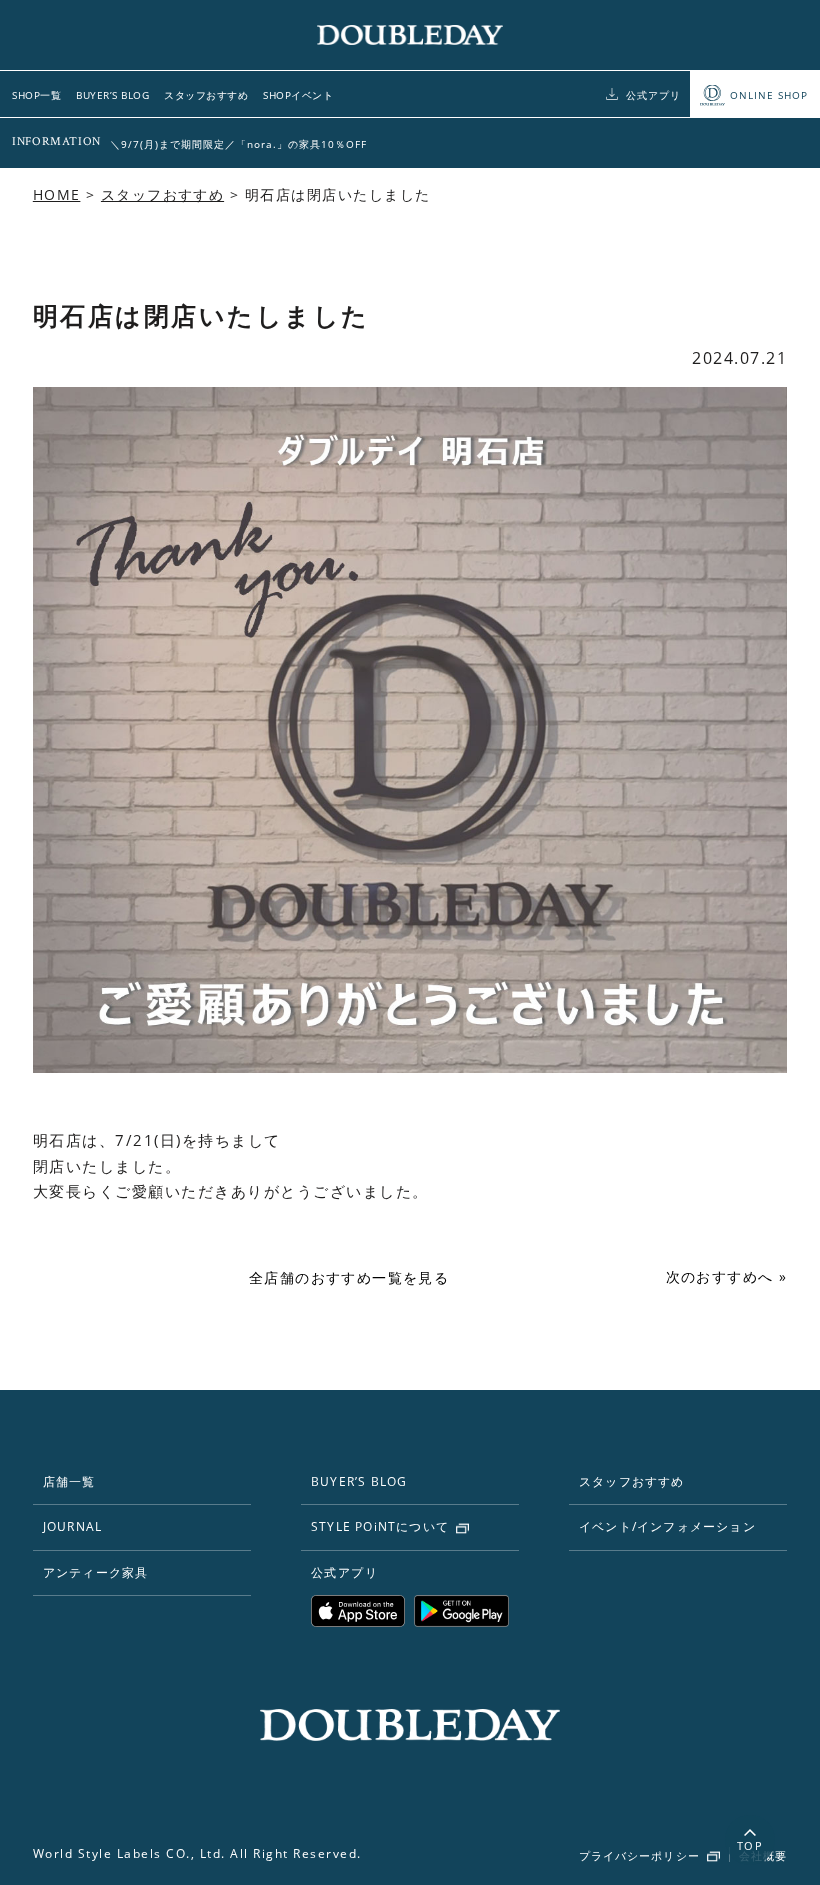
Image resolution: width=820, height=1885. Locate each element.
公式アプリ (653, 95)
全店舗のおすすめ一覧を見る (349, 1277)
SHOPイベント (298, 95)
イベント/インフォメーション (667, 1526)
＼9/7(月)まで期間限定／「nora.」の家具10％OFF (238, 144)
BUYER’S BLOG (112, 95)
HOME (57, 194)
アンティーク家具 (96, 1572)
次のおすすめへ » (727, 1276)
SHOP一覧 (36, 95)
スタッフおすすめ (206, 95)
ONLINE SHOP (769, 95)
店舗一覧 (69, 1481)
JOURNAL (72, 1526)
